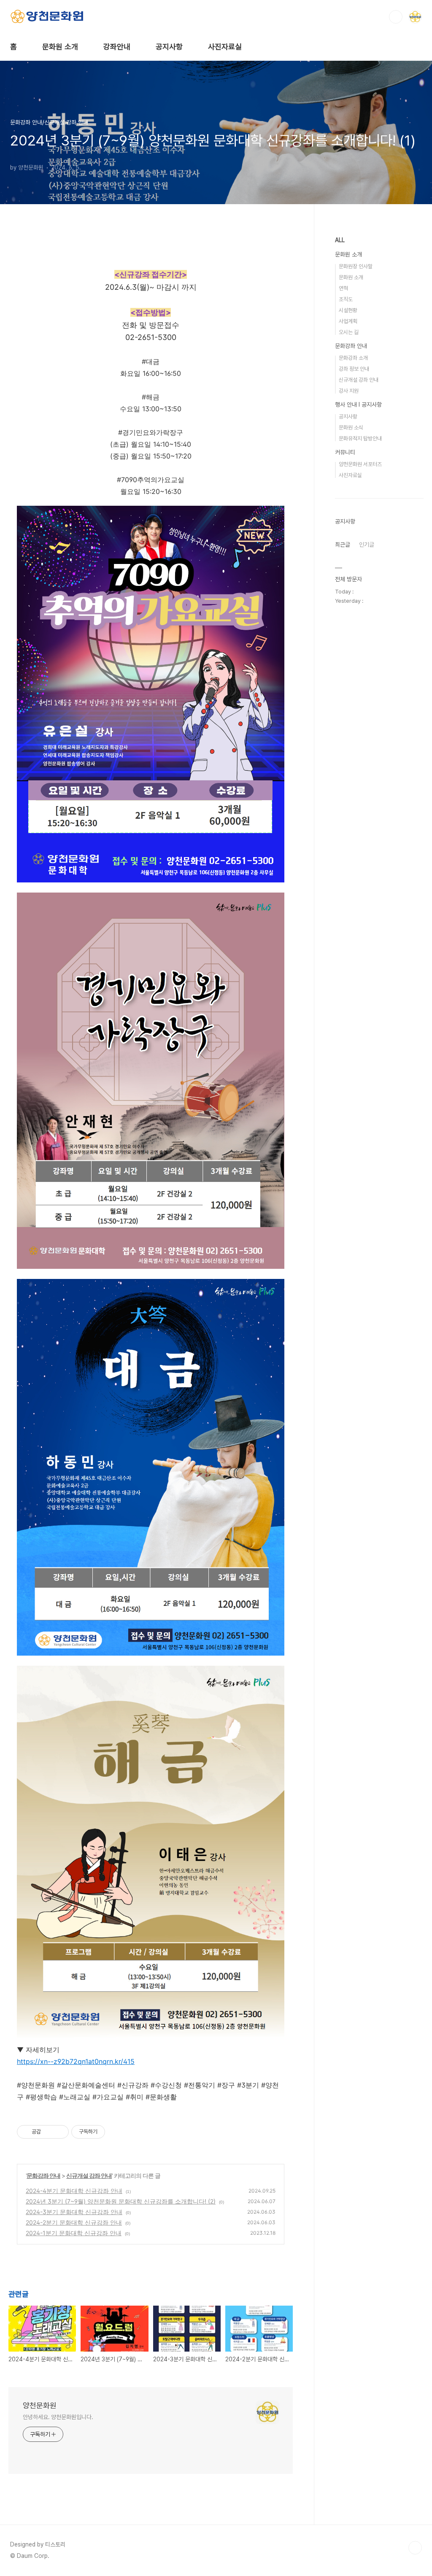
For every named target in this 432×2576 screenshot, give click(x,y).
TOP (415, 2548)
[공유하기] (49, 2132)
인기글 (367, 545)
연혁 (343, 288)
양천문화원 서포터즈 (360, 464)
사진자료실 (225, 47)
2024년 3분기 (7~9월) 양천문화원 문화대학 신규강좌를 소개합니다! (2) (121, 2201)
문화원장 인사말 (356, 266)
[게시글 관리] (59, 2132)
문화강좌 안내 (43, 2175)
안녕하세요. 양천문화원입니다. (58, 2417)
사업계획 (348, 321)
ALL (340, 240)
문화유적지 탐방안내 (360, 438)
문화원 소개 (60, 47)
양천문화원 (40, 2405)
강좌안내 (117, 47)
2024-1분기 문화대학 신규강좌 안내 (74, 2233)
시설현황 (348, 310)
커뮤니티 (345, 452)
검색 (396, 17)
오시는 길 (349, 332)
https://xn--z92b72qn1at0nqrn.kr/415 (76, 2061)
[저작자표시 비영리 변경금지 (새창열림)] (116, 2132)
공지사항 (169, 47)
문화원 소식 (351, 428)
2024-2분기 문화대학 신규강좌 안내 (74, 2222)
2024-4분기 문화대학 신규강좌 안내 (74, 2191)
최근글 (343, 545)
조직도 (346, 299)
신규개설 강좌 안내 (89, 2175)
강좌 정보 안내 (354, 369)
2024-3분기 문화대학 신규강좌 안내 (74, 2212)
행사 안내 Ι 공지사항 (358, 405)
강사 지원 (349, 391)
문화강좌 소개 (353, 358)
